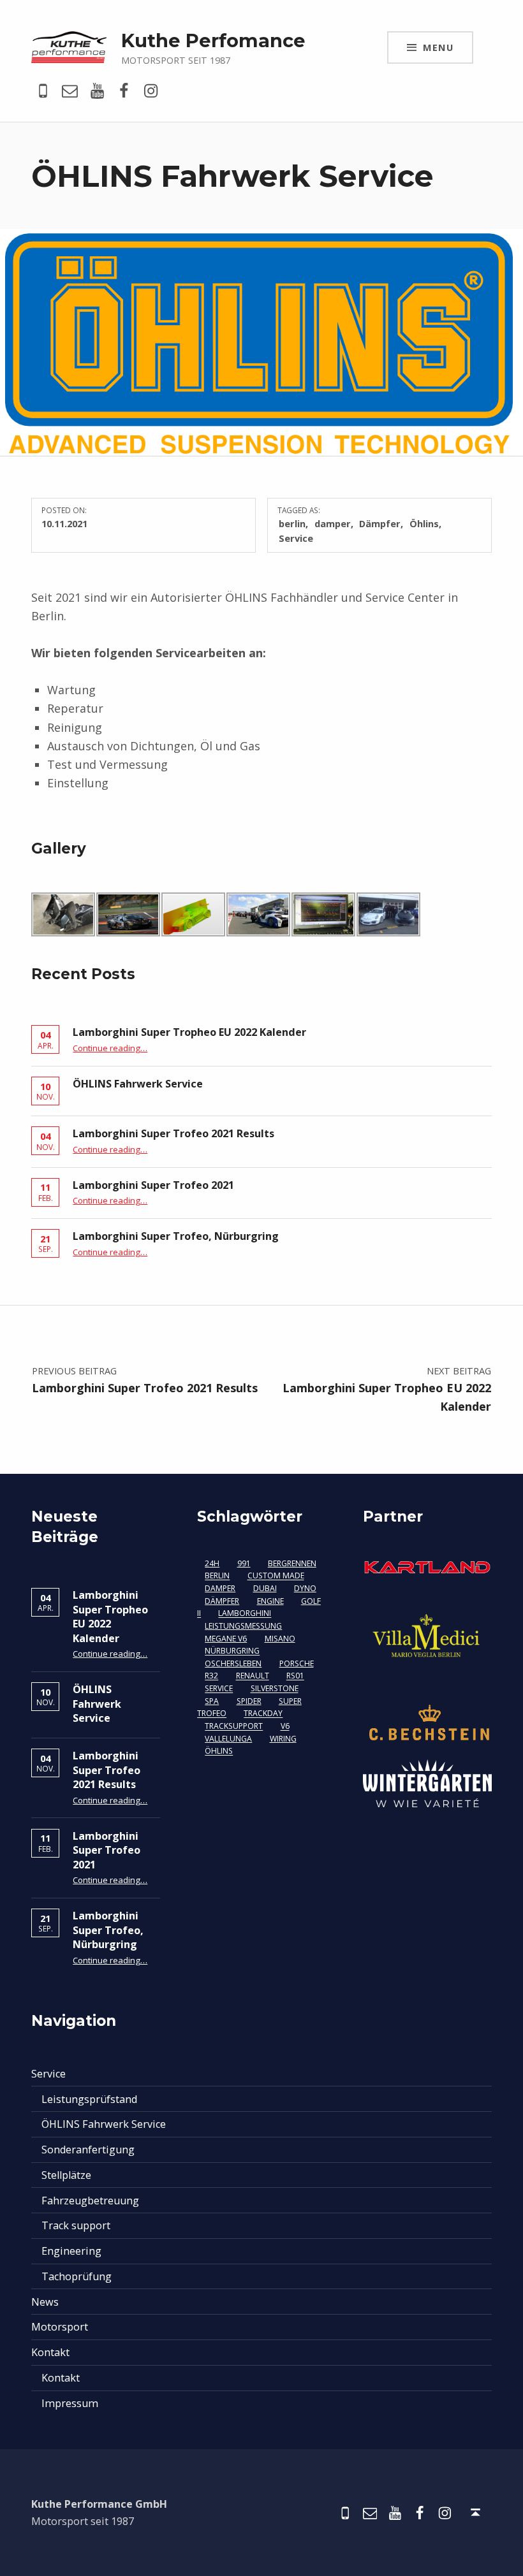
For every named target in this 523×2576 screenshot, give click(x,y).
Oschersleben (233, 1663)
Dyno (305, 1588)
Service (296, 538)
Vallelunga (228, 1739)
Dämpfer (380, 523)
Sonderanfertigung (88, 2150)
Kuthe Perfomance (213, 40)
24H (212, 1563)
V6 (285, 1727)
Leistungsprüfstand (89, 2099)
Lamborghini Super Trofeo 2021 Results (173, 1133)
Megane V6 (226, 1639)
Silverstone (275, 1689)
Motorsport (60, 2327)
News (45, 2302)
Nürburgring (232, 1651)
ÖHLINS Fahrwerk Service (138, 1084)
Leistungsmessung (243, 1626)
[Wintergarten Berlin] (427, 1782)
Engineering (71, 2251)
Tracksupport (234, 1727)
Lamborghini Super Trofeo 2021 (153, 1185)
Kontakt (50, 2352)
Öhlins (424, 523)
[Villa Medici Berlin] (427, 1638)
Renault (253, 1676)
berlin (292, 523)
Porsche (297, 1663)
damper (333, 523)
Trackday (263, 1714)
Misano (280, 1639)
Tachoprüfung (77, 2276)
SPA (212, 1701)
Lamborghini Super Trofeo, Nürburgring (176, 1236)
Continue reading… (110, 1048)
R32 (211, 1676)
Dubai (265, 1588)
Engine (270, 1601)
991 (244, 1563)
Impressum (70, 2403)
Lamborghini (245, 1614)
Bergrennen (292, 1563)
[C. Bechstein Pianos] (427, 1722)
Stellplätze (66, 2175)
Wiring (283, 1739)
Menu (438, 47)
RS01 (295, 1676)
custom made (276, 1576)
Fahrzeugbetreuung (90, 2201)
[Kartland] (427, 1566)
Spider (249, 1701)
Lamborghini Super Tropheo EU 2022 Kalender (189, 1032)
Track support (76, 2225)
